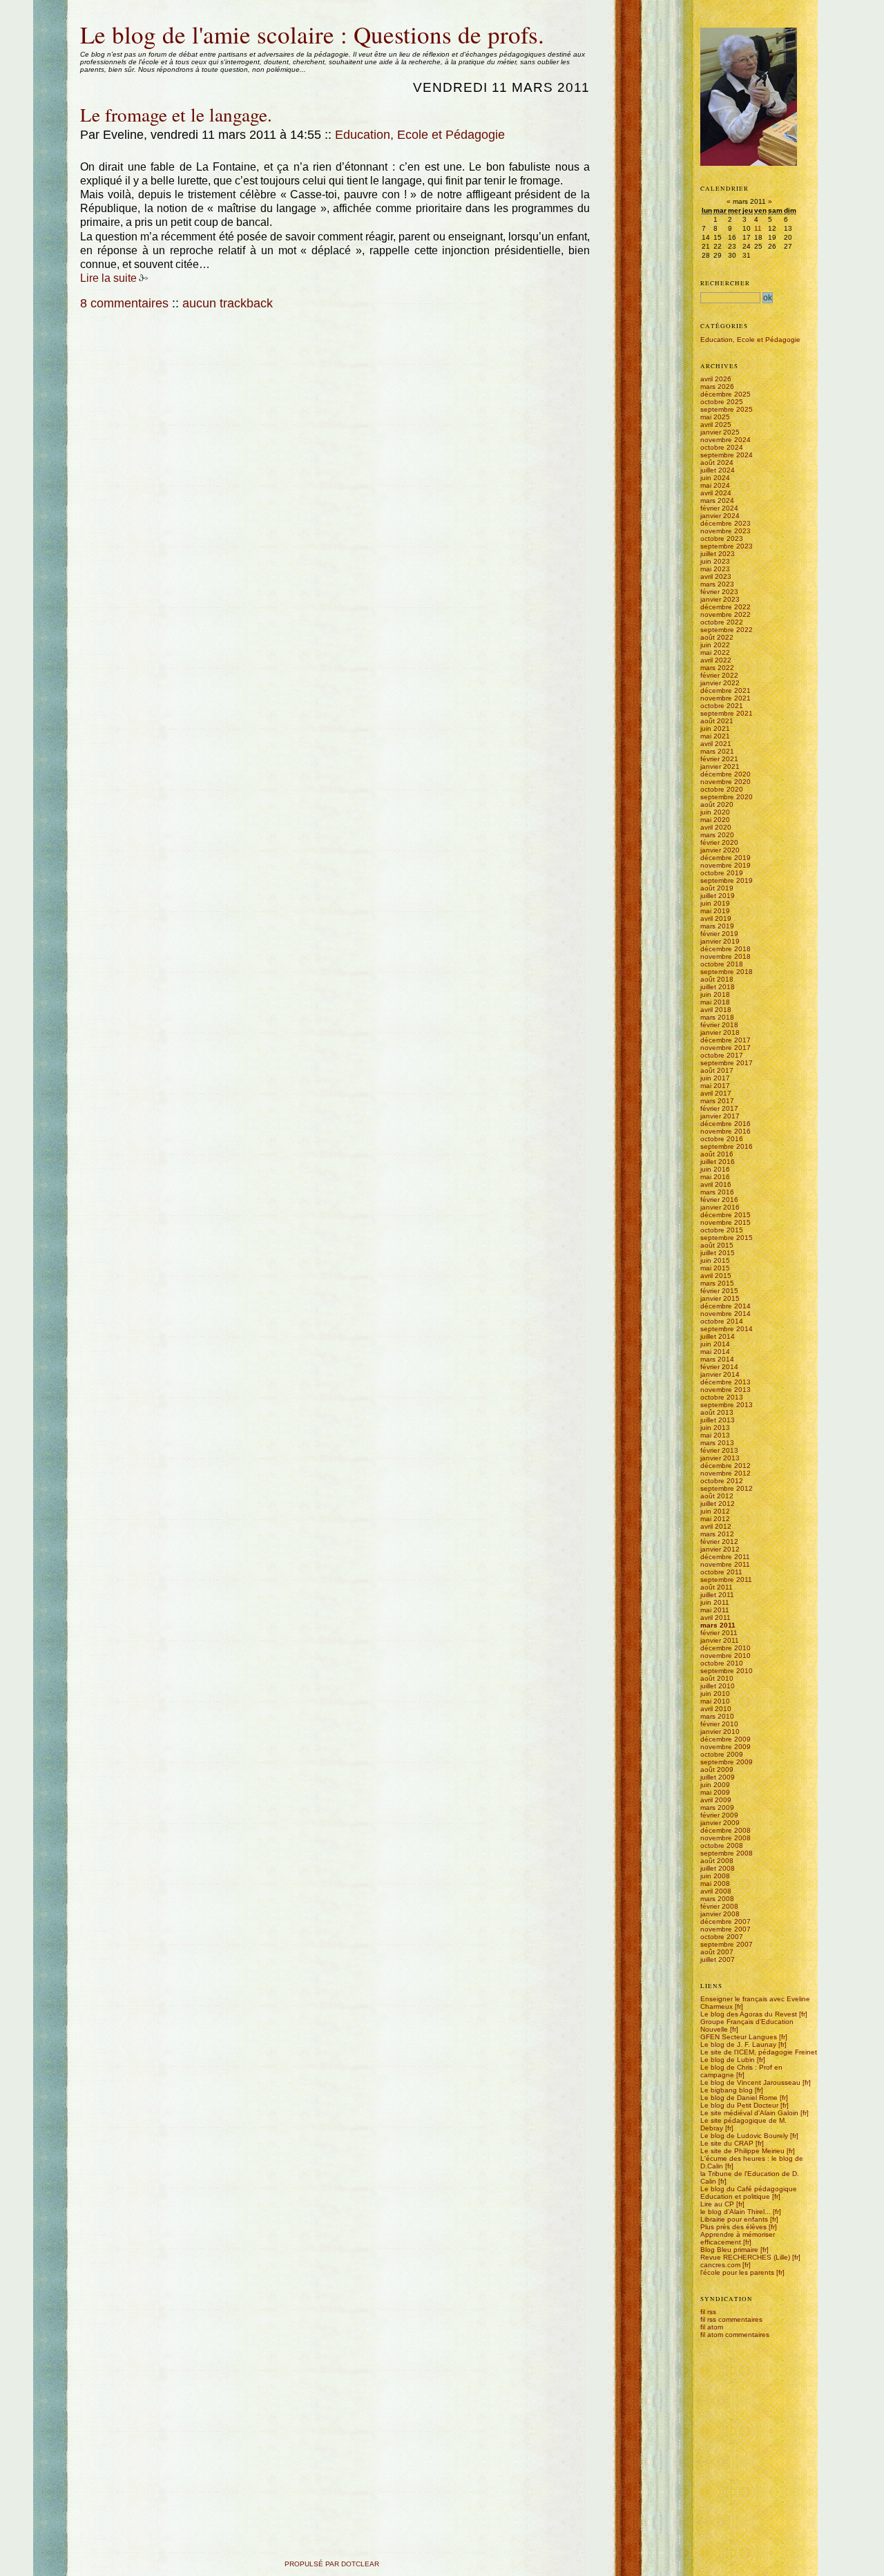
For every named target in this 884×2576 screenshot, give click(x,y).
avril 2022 (716, 660)
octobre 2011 (721, 1572)
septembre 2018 (727, 972)
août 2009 (717, 1769)
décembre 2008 (726, 1830)
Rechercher (725, 283)
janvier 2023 (720, 599)
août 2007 (717, 1952)
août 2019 (717, 888)
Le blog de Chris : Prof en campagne (741, 2071)
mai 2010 (715, 1701)
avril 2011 (715, 1618)
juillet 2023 (718, 554)
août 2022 (717, 637)
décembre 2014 (726, 1306)
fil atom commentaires (735, 2335)
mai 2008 (715, 1883)
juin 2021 (715, 728)
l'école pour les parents (737, 2272)
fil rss (708, 2312)
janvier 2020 (720, 850)
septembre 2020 (727, 797)
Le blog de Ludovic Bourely (744, 2136)
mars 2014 (717, 1359)
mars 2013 (717, 1443)
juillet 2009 (718, 1777)
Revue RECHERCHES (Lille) (745, 2257)
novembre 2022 (726, 614)
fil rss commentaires (731, 2319)
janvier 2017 (720, 1116)
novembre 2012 (726, 1473)
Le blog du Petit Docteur (739, 2105)
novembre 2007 (726, 1929)
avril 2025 (716, 424)
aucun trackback (228, 303)
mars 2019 (717, 926)
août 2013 (717, 1412)
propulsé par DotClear (332, 2564)
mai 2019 (715, 911)
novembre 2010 (726, 1656)
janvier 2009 (720, 1823)
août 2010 (717, 1678)
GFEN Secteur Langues (739, 2037)
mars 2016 (717, 1192)
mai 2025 (715, 417)
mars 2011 (718, 1625)
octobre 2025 (722, 402)
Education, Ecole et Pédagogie (420, 135)
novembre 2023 (726, 531)
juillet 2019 (718, 896)
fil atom (712, 2327)
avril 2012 (716, 1526)
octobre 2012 (722, 1481)
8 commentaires (124, 303)
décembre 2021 (726, 690)
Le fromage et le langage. (176, 114)
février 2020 (719, 842)
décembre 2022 (726, 607)
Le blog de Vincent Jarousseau (750, 2082)
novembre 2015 (726, 1222)
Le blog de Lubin (728, 2060)
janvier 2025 (720, 432)
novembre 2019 (726, 865)
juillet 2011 (717, 1595)
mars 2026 (717, 387)
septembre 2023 (727, 546)
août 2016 (717, 1154)
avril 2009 (716, 1800)
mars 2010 (717, 1716)
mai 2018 (715, 1002)
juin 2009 (715, 1785)
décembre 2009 (726, 1739)
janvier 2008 (720, 1914)
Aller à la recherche (144, 16)
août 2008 (717, 1861)
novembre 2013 (726, 1390)
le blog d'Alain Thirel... (736, 2212)
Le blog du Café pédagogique (749, 2189)
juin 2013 (715, 1428)
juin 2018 (715, 994)
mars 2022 (717, 668)
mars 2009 (717, 1807)
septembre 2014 (727, 1329)
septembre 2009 (727, 1762)
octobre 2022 (722, 622)
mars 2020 (717, 835)
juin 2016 (715, 1169)
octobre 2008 (722, 1845)
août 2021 (717, 721)
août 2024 (717, 462)
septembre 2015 (727, 1238)
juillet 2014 (718, 1336)
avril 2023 (716, 576)
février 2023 (719, 592)
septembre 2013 (727, 1405)
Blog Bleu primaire (729, 2250)
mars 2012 (717, 1534)
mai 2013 (715, 1435)
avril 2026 (716, 379)
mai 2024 (715, 485)
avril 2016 (716, 1184)
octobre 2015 (722, 1230)
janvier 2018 (720, 1032)
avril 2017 (716, 1093)
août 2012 (717, 1496)
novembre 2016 (726, 1131)
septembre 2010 (727, 1671)
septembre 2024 (727, 455)
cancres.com (720, 2265)
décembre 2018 (726, 949)
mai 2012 (715, 1519)
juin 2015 (715, 1260)
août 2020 (717, 804)
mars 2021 (717, 751)
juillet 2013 (718, 1420)
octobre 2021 (722, 706)
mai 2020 (715, 820)
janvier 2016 (720, 1207)
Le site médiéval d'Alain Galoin (749, 2113)
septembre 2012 (727, 1488)
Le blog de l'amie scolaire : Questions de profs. (312, 34)
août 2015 (717, 1245)
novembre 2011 (725, 1564)
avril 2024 (716, 493)
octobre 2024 (722, 447)
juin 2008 (715, 1876)
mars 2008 (717, 1899)
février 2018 (719, 1025)
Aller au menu (111, 16)
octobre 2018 (722, 964)
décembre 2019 (726, 858)
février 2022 (719, 675)
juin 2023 (715, 561)
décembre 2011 (725, 1557)
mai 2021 (715, 736)
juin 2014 (715, 1344)
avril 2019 (716, 918)
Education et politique (735, 2196)
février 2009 (719, 1815)
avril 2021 (716, 744)
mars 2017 (717, 1101)
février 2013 (719, 1450)
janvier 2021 (720, 766)
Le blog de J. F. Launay (738, 2044)
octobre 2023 (722, 538)
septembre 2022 (727, 630)
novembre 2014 (726, 1314)
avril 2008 (716, 1891)
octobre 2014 (722, 1321)
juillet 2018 (718, 987)
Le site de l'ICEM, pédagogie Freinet (759, 2052)
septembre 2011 (726, 1580)
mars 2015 (717, 1283)
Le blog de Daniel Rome (739, 2098)
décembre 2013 (726, 1382)
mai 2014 (715, 1352)
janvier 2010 (720, 1731)
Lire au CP (717, 2204)
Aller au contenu (80, 16)
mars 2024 (717, 500)
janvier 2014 (720, 1374)
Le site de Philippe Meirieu (742, 2151)
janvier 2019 (720, 941)
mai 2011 (715, 1610)
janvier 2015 (720, 1298)
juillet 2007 (718, 1959)
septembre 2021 (727, 713)
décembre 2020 (726, 774)
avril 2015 (716, 1276)
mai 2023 (715, 569)
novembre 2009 (726, 1747)
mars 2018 (717, 1017)
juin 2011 (715, 1602)
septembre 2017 (727, 1063)
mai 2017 (715, 1086)
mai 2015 (715, 1268)
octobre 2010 (722, 1663)
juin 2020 (715, 812)
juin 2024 (715, 478)
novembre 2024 (726, 440)
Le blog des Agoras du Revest (749, 2014)
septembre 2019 (727, 880)
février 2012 (719, 1542)
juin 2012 (715, 1511)
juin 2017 (715, 1078)
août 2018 (717, 979)
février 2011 (719, 1633)
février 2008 (719, 1906)
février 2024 (719, 508)
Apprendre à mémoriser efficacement (738, 2238)
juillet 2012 (718, 1504)
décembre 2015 (726, 1215)
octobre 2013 (722, 1397)
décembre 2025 (726, 394)
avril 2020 (716, 827)
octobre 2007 (722, 1937)
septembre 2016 (727, 1146)
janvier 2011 (720, 1640)
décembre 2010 (726, 1648)
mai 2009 (715, 1792)
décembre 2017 (726, 1040)
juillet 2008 (718, 1868)
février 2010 (719, 1724)
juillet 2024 (718, 470)
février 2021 (719, 759)
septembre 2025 (727, 409)
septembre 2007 (727, 1944)
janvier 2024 (720, 516)
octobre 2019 (722, 873)
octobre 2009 (722, 1754)
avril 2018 (716, 1010)
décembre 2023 (726, 523)
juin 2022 (715, 645)
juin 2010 (715, 1694)
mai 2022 (715, 652)
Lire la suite (108, 278)
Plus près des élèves (733, 2227)
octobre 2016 (722, 1139)
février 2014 (719, 1367)
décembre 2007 (726, 1921)
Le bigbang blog (727, 2090)
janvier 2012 (720, 1549)
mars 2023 (717, 584)
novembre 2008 (726, 1838)
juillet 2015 (718, 1253)
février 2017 (719, 1108)
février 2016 (719, 1200)
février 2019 (719, 934)
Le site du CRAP (727, 2143)
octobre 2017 (722, 1055)
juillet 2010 (718, 1686)
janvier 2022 (720, 683)
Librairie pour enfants (734, 2219)
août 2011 (717, 1587)
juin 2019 (715, 903)
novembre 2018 (726, 956)
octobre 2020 (722, 789)
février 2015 (719, 1291)
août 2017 (717, 1070)
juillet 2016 (718, 1162)
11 (758, 228)
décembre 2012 (726, 1466)
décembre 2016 (726, 1124)
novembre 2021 (726, 698)
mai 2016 (715, 1177)
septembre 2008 (727, 1853)
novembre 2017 (726, 1048)
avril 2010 (716, 1709)
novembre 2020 (726, 782)
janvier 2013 (720, 1458)
